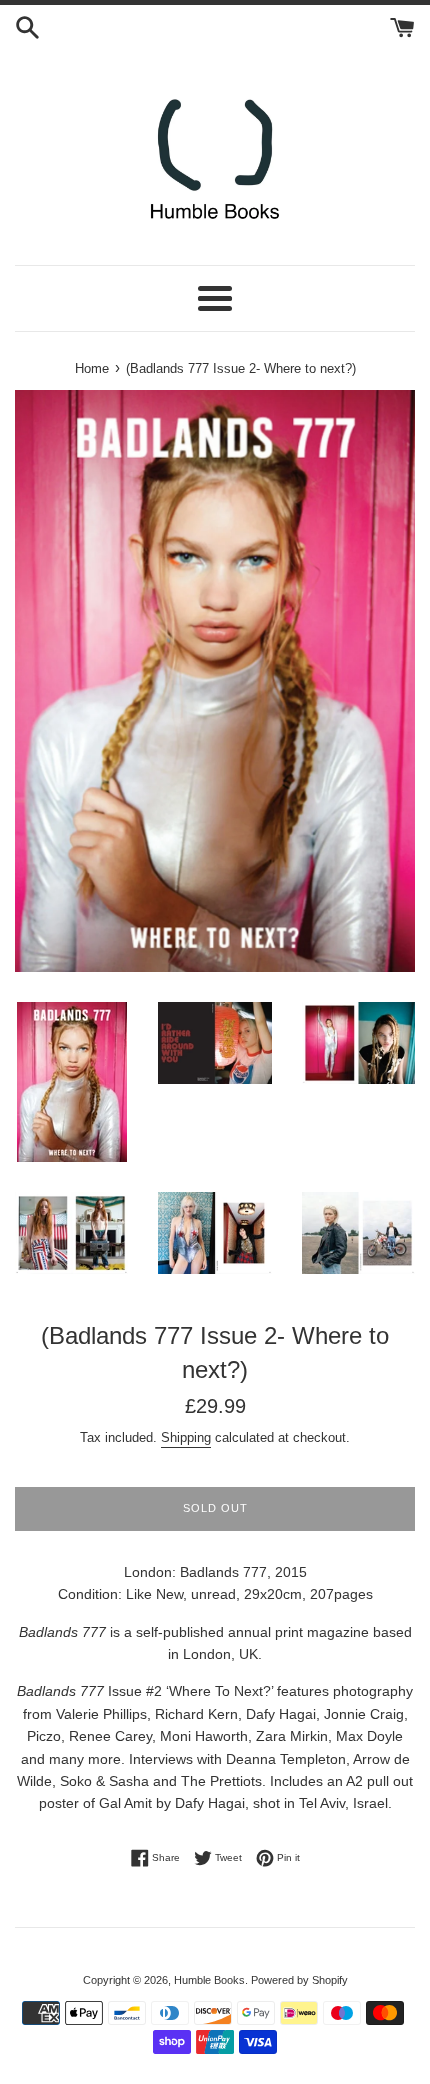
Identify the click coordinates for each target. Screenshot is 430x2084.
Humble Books (209, 1980)
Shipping (186, 1437)
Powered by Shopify (299, 1980)
